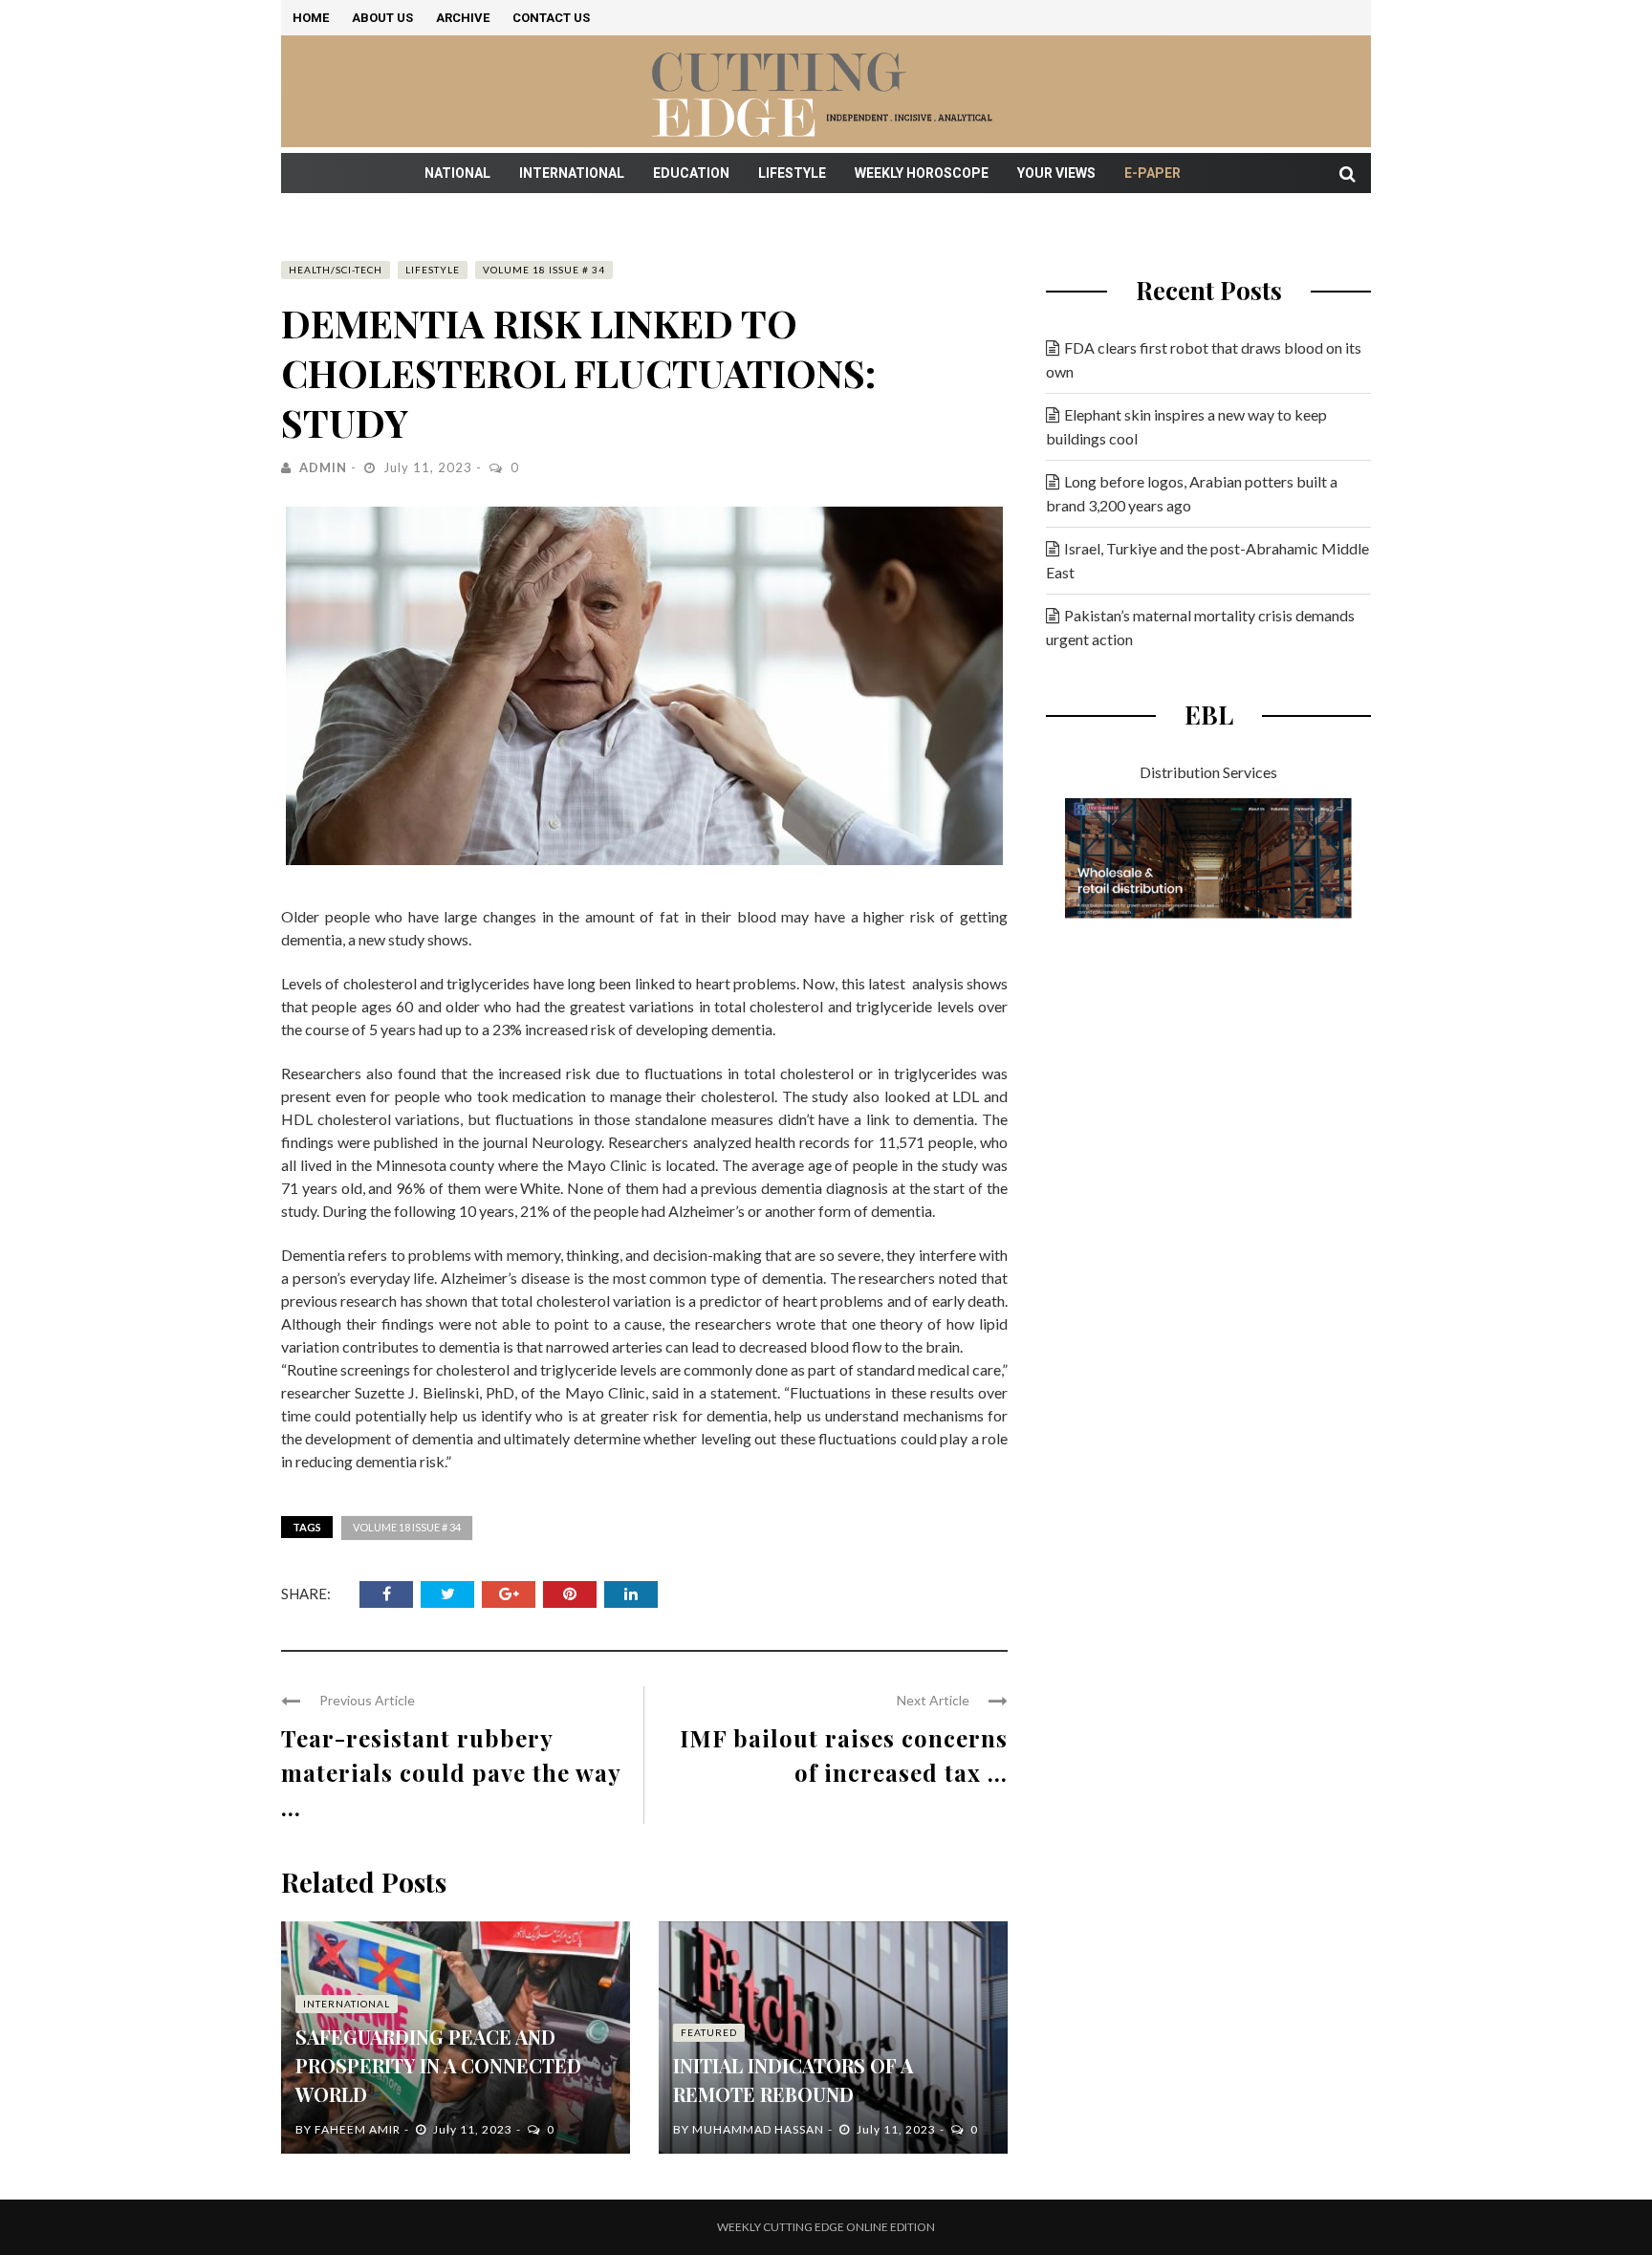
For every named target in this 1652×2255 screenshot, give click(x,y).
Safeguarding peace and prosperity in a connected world (438, 2065)
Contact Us (551, 18)
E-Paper (1152, 173)
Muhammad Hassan (758, 2129)
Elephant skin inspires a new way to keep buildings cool (1186, 426)
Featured (709, 2032)
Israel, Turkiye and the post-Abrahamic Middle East (1207, 560)
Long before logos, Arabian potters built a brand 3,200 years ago (1192, 493)
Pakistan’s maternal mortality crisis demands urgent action (1200, 627)
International (572, 173)
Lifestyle (792, 173)
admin (323, 467)
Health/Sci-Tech (336, 270)
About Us (382, 18)
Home (311, 18)
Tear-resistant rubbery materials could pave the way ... (451, 1772)
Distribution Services (1208, 772)
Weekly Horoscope (922, 173)
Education (691, 173)
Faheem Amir (358, 2129)
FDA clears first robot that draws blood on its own (1204, 359)
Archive (463, 18)
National (457, 173)
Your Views (1056, 173)
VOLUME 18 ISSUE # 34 (544, 270)
